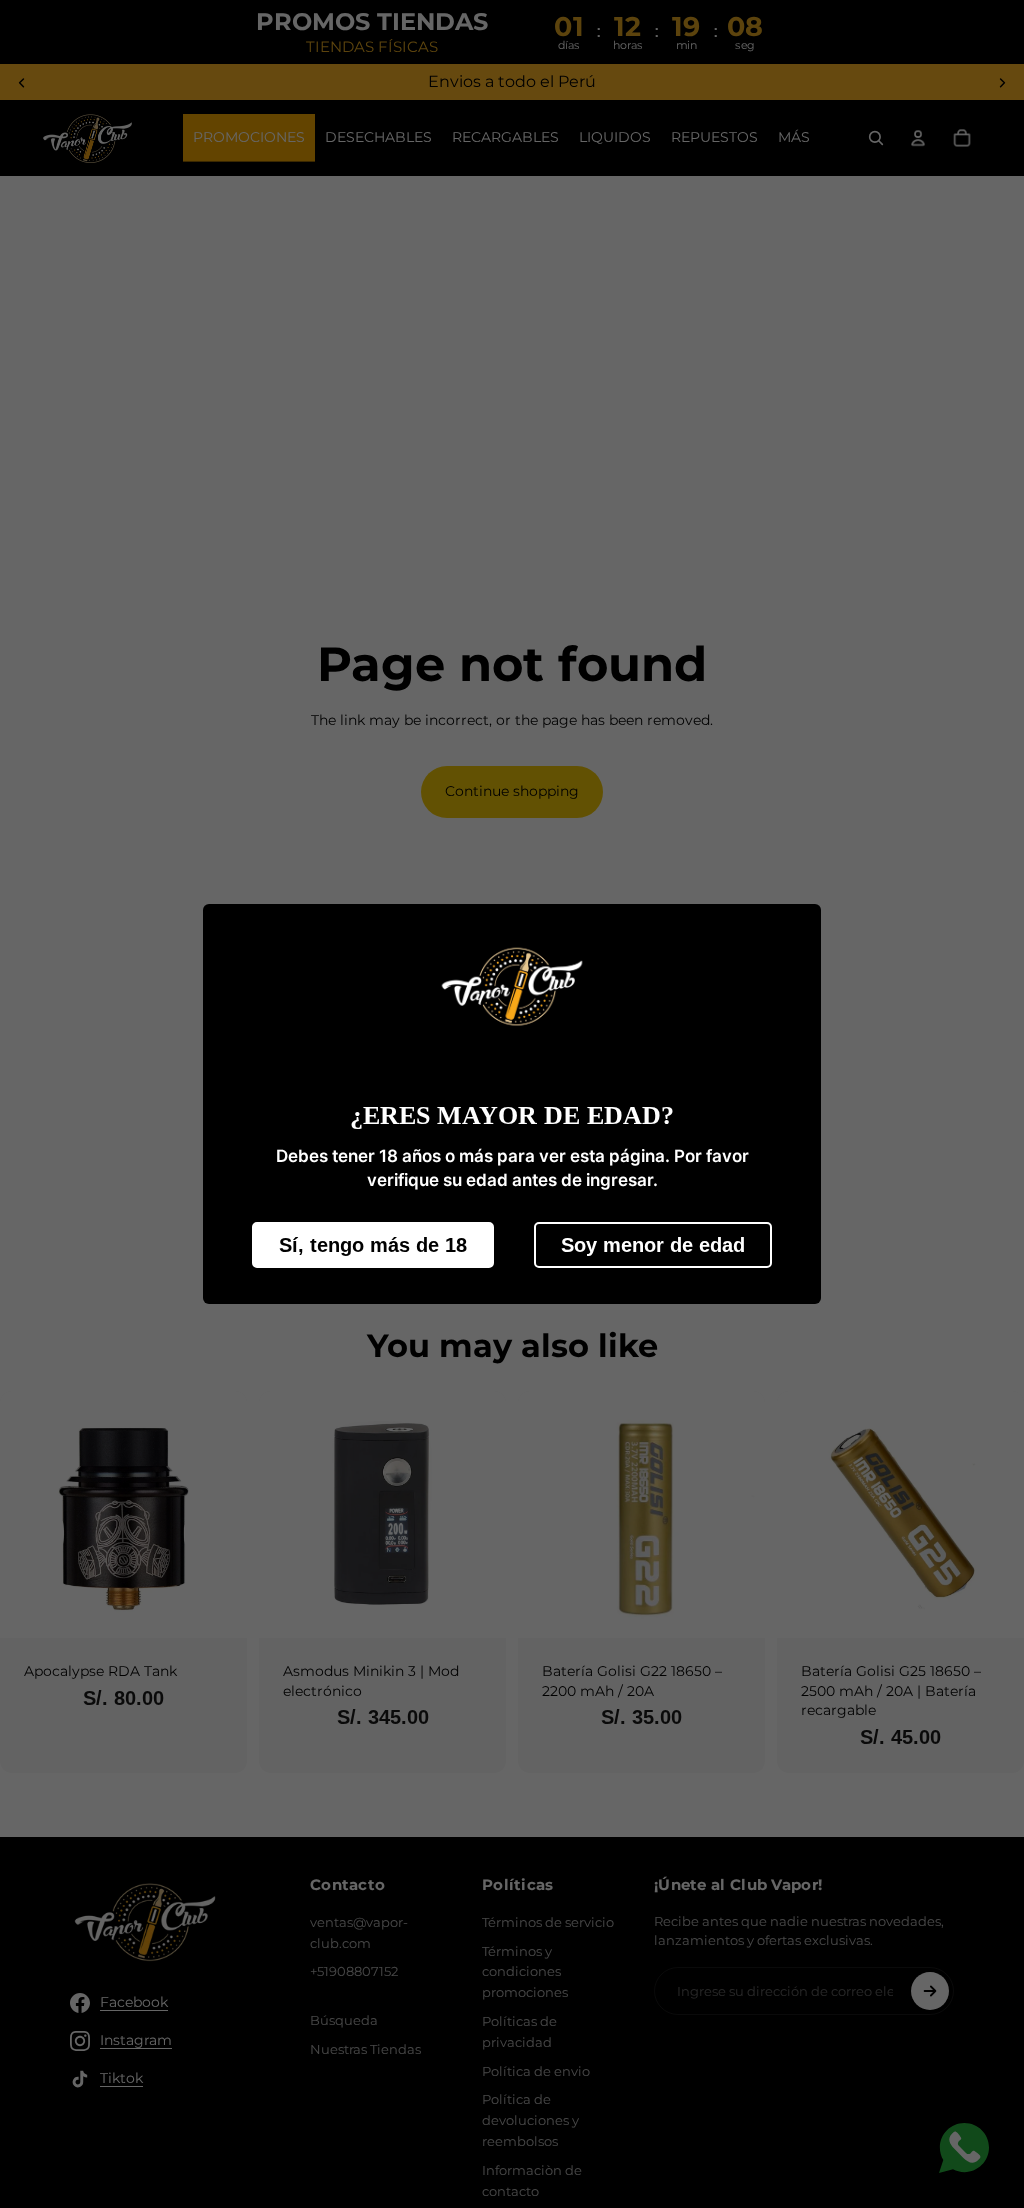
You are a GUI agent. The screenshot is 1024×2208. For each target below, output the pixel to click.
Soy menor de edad (653, 1245)
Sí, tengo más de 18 (373, 1245)
